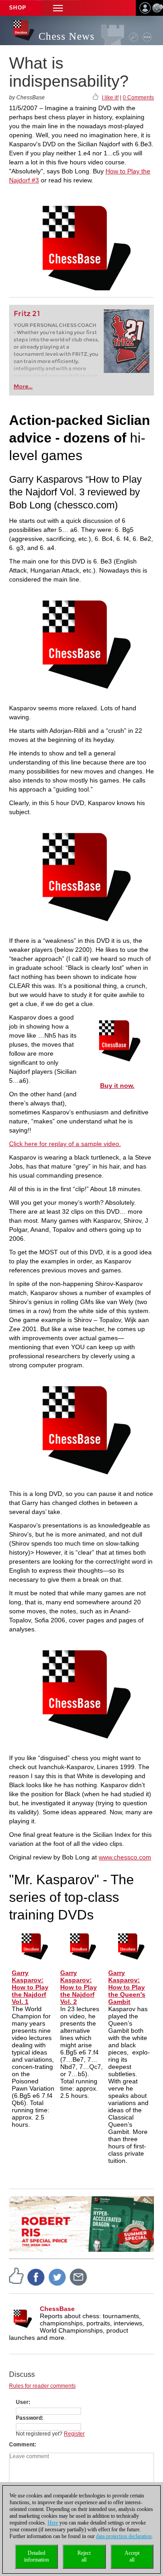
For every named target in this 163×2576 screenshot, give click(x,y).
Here (53, 2523)
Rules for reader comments (42, 2386)
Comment (22, 2445)
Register (74, 2434)
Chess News (67, 36)
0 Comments (138, 98)
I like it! (110, 98)
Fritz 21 (27, 314)
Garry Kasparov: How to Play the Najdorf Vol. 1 (30, 1987)
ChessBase (57, 2309)
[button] (58, 8)
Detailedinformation (36, 2556)
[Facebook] (36, 2277)
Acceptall (132, 2556)
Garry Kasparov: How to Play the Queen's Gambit (127, 1987)
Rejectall (84, 2556)
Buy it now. (117, 1085)
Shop (18, 8)
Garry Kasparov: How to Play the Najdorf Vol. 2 (79, 1987)
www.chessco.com (125, 1857)
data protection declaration (124, 2536)
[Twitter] (58, 2277)
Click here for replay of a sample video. (65, 1144)
